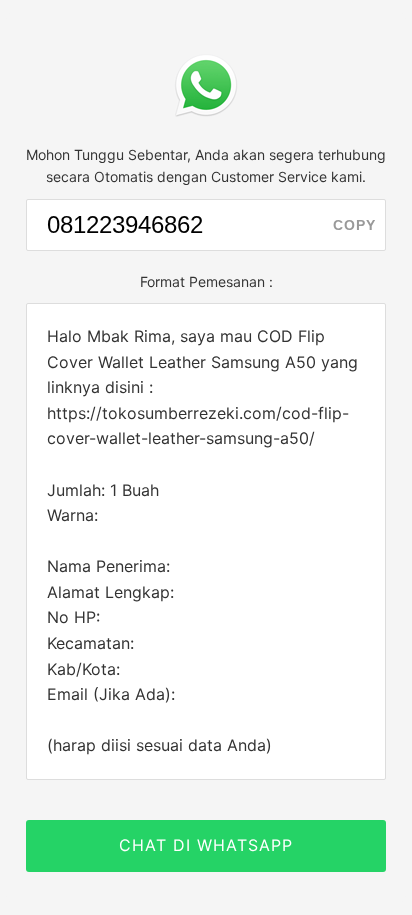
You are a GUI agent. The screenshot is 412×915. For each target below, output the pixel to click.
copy (354, 225)
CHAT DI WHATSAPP (206, 845)
